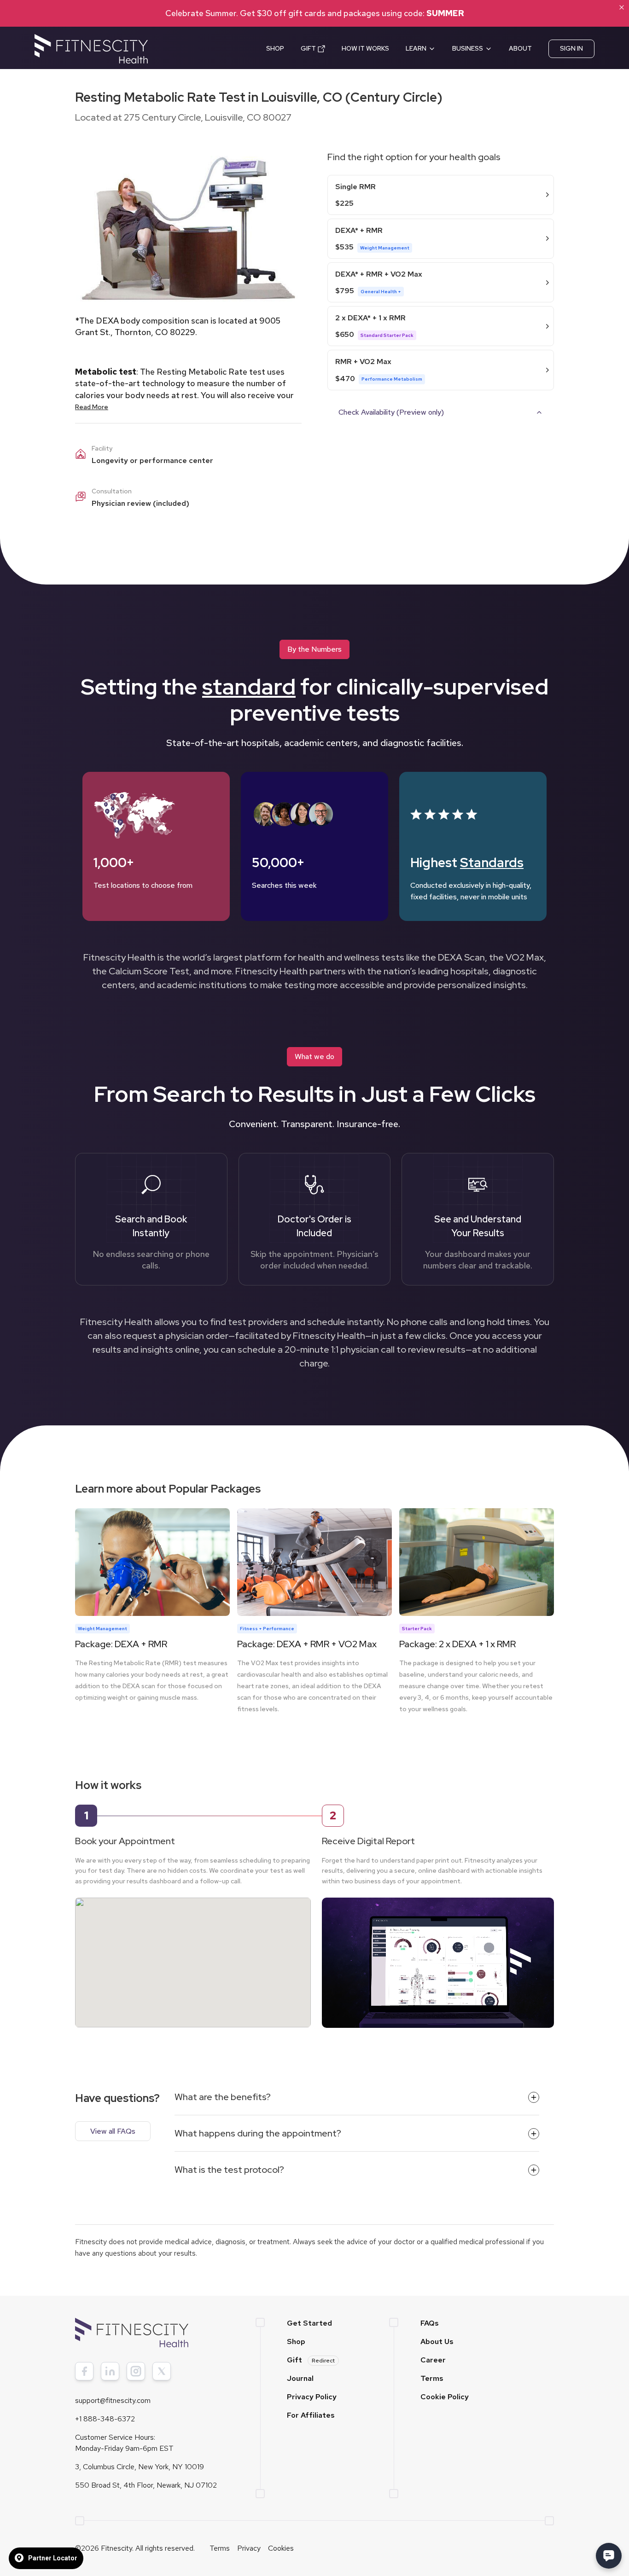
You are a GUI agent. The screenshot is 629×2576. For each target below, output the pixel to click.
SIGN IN (571, 48)
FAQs (430, 2323)
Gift (311, 2360)
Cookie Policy (445, 2397)
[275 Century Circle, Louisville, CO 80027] (193, 1953)
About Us (437, 2342)
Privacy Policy (312, 2397)
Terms (432, 2378)
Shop (296, 2342)
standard (249, 687)
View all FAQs (113, 2131)
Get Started (309, 2323)
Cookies (281, 2548)
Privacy (249, 2548)
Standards (492, 863)
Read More (92, 407)
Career (433, 2360)
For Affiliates (311, 2415)
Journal (300, 2378)
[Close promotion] (622, 7)
